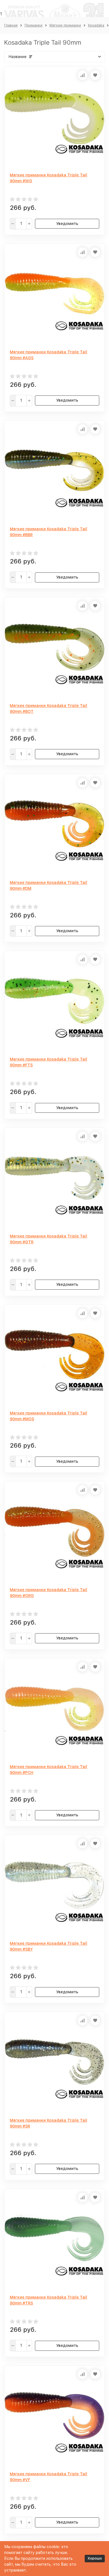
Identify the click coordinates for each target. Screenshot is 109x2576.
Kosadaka (96, 25)
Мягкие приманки (65, 25)
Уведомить (67, 224)
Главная (11, 25)
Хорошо (95, 2558)
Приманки (34, 25)
